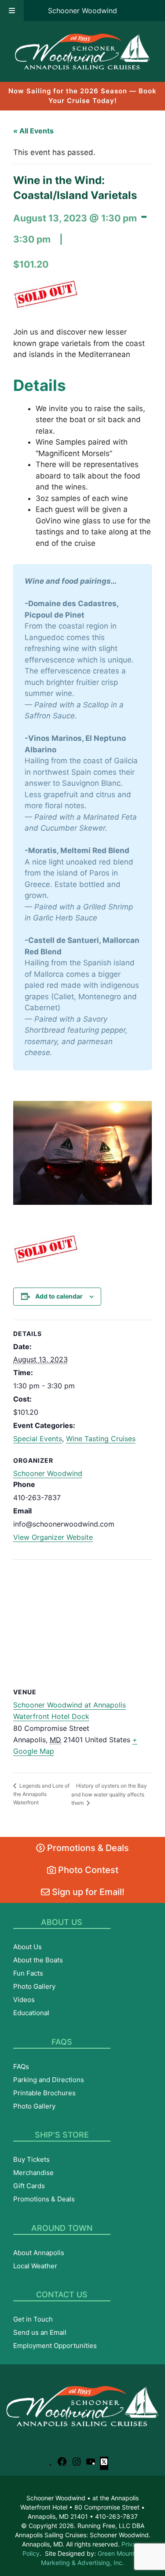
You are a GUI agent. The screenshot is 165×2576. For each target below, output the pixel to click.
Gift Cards (29, 2186)
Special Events (38, 1439)
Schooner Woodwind (82, 11)
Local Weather (35, 2266)
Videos (24, 2000)
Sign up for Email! (87, 1892)
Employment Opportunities (55, 2346)
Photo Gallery (34, 1986)
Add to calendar (59, 1296)
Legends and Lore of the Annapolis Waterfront (41, 1794)
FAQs (21, 2066)
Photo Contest (87, 1870)
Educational (31, 2013)
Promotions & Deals (87, 1848)
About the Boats (38, 1960)
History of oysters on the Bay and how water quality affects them (109, 1794)
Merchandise (33, 2173)
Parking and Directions (49, 2080)
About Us (27, 1947)
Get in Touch (33, 2319)
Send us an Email (40, 2332)
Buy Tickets (31, 2159)
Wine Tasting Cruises (101, 1439)
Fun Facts (28, 1973)
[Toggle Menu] (12, 11)
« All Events (33, 131)
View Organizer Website (53, 1537)
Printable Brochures (44, 2093)
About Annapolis (39, 2253)
